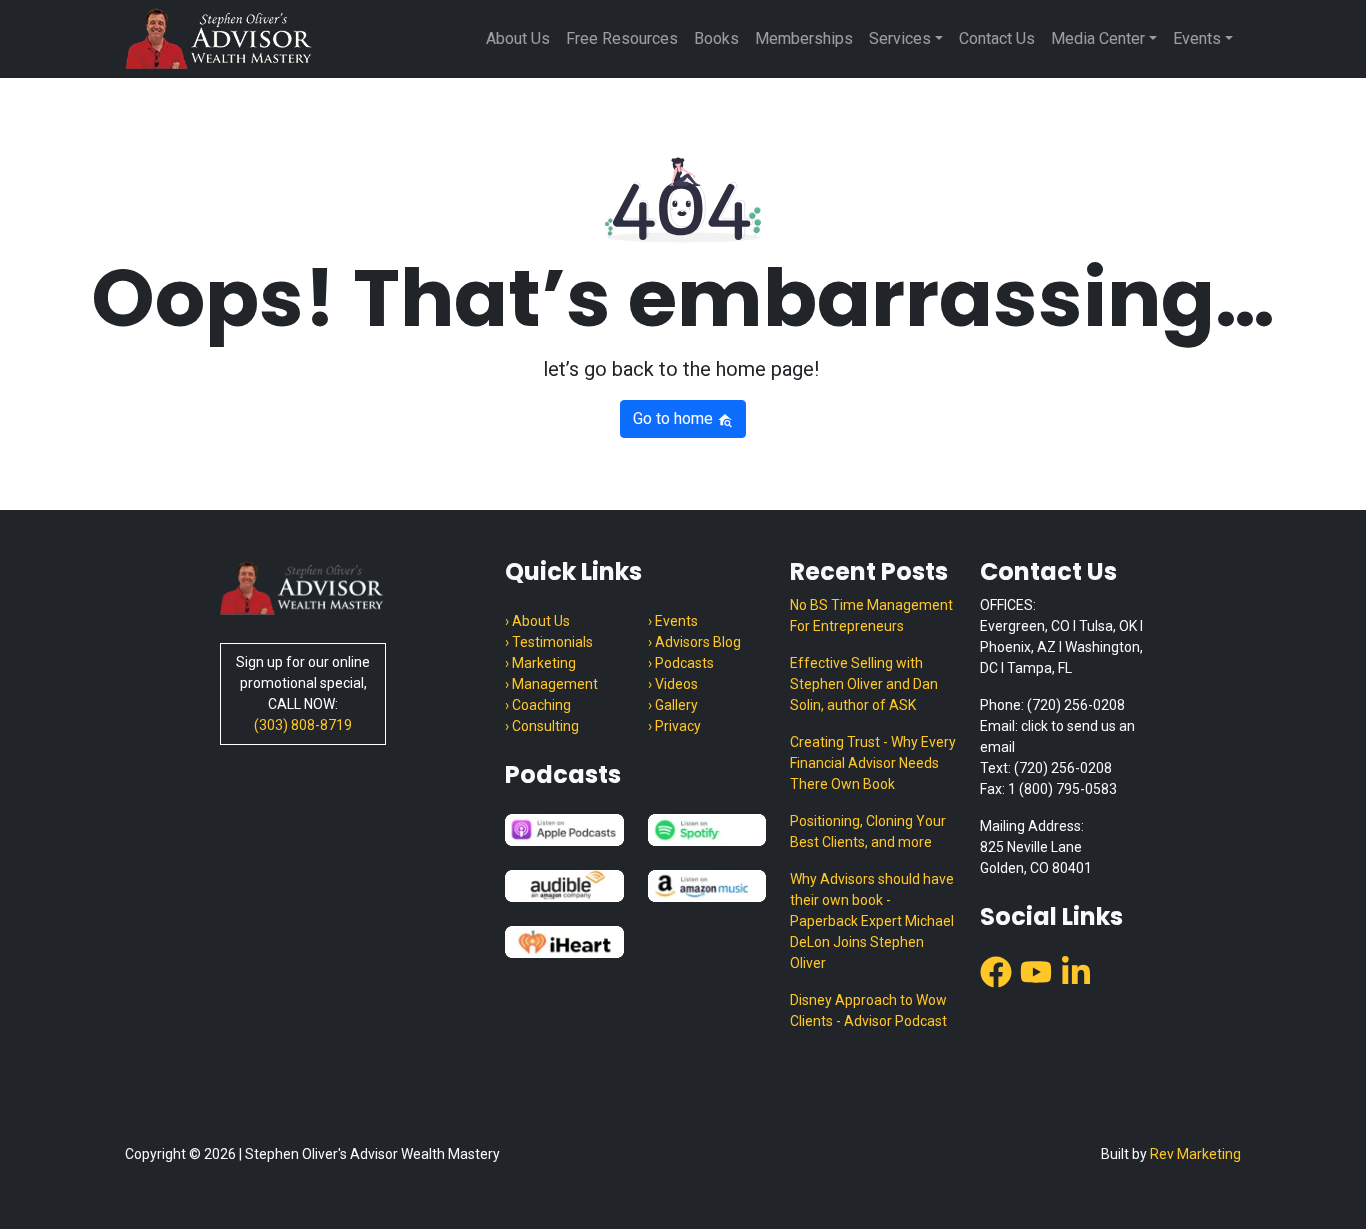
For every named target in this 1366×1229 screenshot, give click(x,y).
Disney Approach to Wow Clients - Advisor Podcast (868, 1010)
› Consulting (542, 726)
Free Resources (622, 38)
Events (1197, 38)
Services (900, 38)
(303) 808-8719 (303, 725)
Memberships (804, 38)
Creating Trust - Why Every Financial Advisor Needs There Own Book (873, 763)
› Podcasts (681, 663)
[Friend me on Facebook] (996, 970)
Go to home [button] (675, 418)
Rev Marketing (1195, 1154)
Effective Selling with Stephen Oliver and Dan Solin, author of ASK (864, 684)
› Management (551, 684)
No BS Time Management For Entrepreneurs (871, 615)
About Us (518, 38)
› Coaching (538, 705)
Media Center (1098, 38)
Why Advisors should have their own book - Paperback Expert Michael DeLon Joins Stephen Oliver (872, 921)
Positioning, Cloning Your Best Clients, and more (868, 831)
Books (716, 38)
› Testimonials (549, 642)
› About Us (537, 621)
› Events (673, 621)
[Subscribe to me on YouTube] (1036, 970)
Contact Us (997, 38)
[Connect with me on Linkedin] (1076, 970)
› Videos (673, 684)
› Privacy (674, 726)
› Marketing (540, 663)
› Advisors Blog (694, 642)
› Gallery (673, 705)
